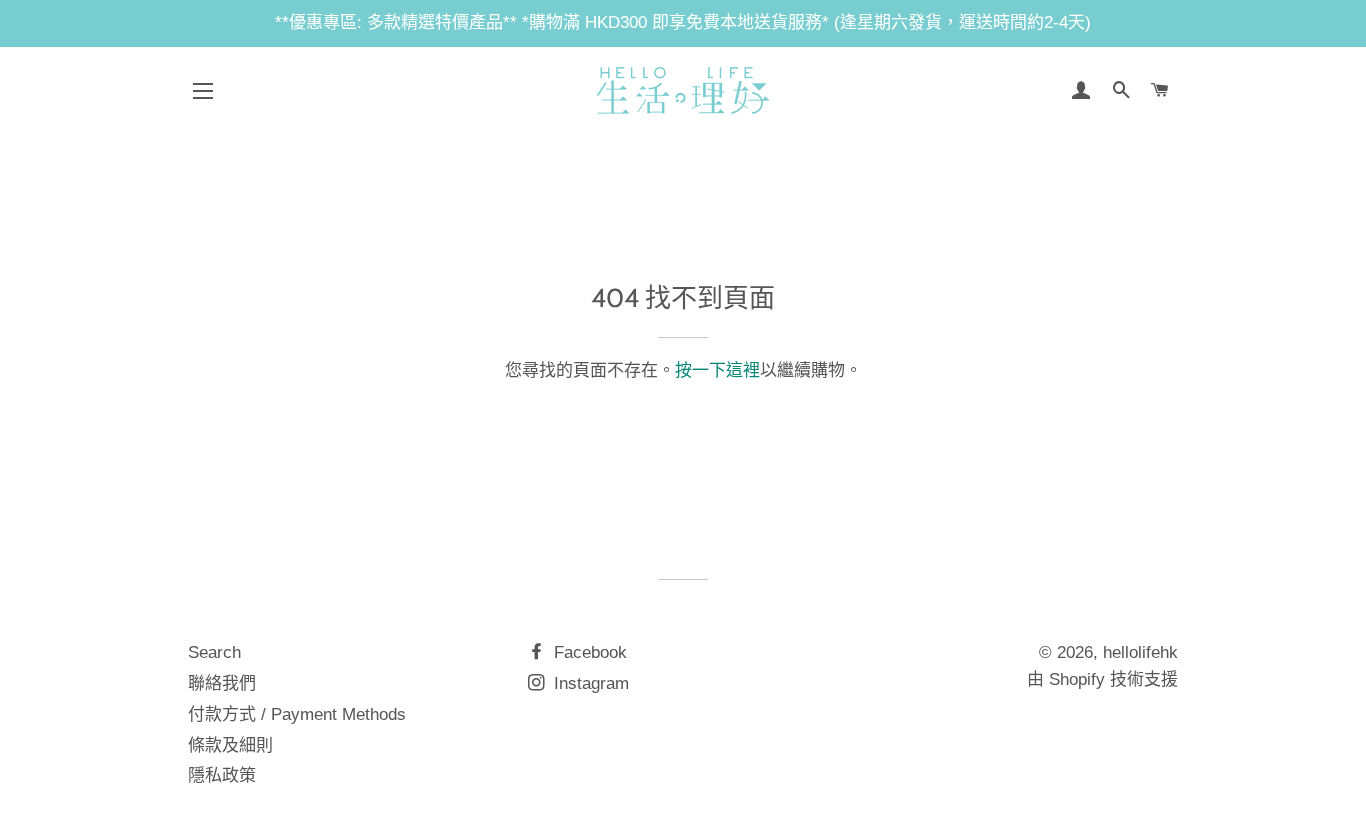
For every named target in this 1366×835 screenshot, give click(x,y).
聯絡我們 (222, 683)
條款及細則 (230, 745)
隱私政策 (222, 775)
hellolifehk (1140, 652)
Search (214, 652)
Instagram (589, 683)
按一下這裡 (717, 370)
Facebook (588, 652)
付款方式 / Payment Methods (297, 714)
